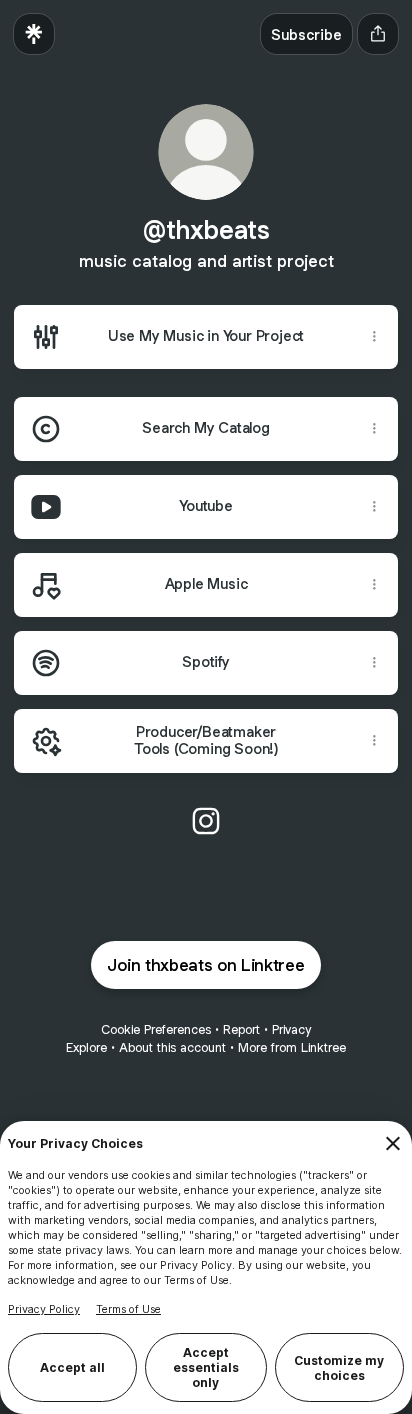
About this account (172, 1047)
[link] (206, 821)
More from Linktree (292, 1047)
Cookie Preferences (156, 1029)
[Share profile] (378, 34)
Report (241, 1029)
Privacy (291, 1029)
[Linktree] (34, 34)
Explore (86, 1047)
